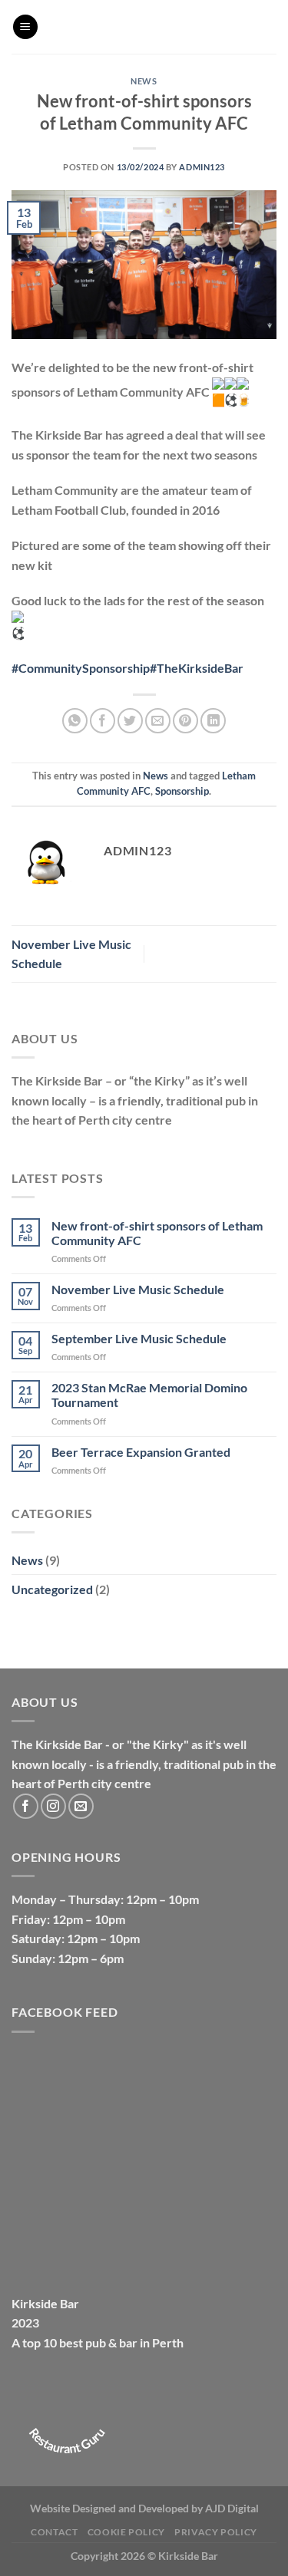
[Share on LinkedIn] (213, 721)
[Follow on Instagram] (53, 1806)
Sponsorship (182, 791)
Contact (54, 2532)
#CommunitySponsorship (81, 668)
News (144, 81)
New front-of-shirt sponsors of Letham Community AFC (157, 1233)
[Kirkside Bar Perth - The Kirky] (157, 27)
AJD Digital (232, 2508)
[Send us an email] (81, 1806)
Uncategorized (52, 1589)
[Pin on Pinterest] (185, 721)
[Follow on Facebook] (26, 1806)
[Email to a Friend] (158, 721)
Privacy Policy (216, 2532)
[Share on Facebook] (103, 721)
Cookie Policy (126, 2532)
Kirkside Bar (45, 2303)
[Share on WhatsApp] (75, 721)
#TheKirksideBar (197, 668)
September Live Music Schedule (139, 1338)
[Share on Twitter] (130, 721)
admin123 (202, 167)
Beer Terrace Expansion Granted (141, 1452)
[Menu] (25, 27)
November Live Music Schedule (138, 1289)
